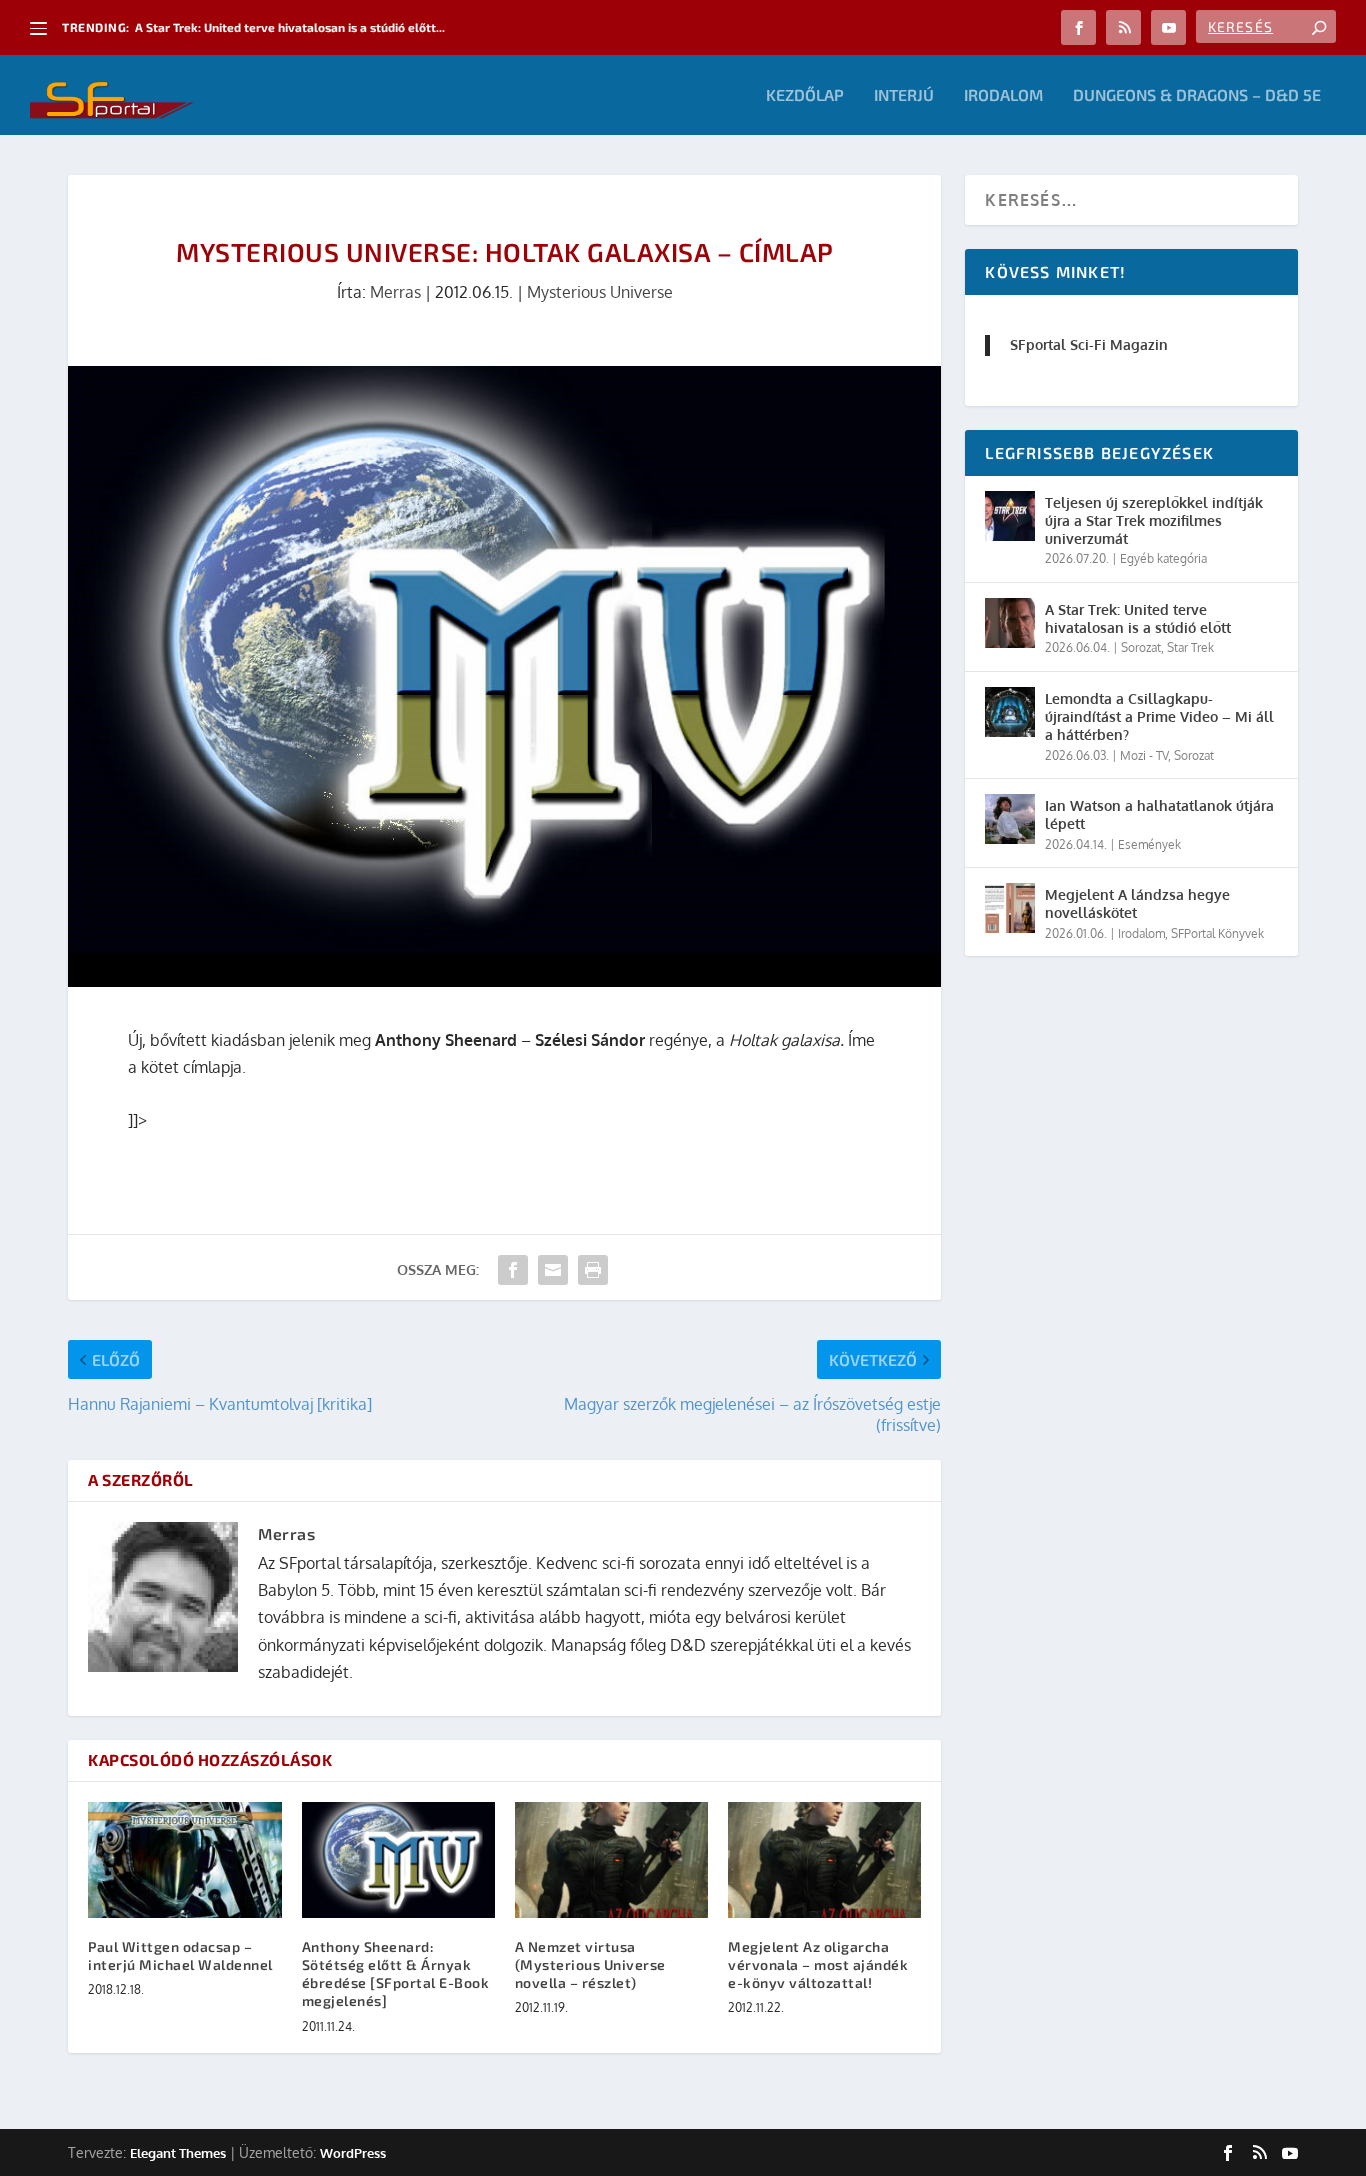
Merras (395, 292)
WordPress (353, 2153)
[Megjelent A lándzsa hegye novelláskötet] (1010, 908)
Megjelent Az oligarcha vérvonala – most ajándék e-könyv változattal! (818, 1964)
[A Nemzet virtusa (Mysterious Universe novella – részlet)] (611, 1860)
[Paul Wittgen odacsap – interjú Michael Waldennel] (184, 1860)
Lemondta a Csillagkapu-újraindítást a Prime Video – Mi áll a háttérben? (1159, 716)
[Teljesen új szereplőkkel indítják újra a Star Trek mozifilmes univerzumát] (1010, 516)
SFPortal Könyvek (1217, 933)
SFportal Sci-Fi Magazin (1089, 344)
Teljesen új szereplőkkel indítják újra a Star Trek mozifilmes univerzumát (1154, 520)
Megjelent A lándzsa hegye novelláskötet (1137, 903)
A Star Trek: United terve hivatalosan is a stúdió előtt (1138, 618)
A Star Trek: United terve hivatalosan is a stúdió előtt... (290, 27)
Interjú (904, 95)
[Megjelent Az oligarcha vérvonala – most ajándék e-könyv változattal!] (824, 1860)
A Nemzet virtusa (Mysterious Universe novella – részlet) (590, 1964)
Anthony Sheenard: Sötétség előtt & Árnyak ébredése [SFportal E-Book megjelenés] (396, 1974)
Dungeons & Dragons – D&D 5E (1197, 95)
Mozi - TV (1144, 755)
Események (1149, 844)
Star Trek (1190, 647)
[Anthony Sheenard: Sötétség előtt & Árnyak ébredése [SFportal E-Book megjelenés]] (398, 1860)
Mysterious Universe (600, 292)
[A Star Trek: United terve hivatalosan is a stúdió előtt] (1010, 623)
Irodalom (1003, 95)
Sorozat (1141, 647)
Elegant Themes (178, 2153)
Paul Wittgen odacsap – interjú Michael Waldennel (180, 1955)
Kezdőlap (805, 95)
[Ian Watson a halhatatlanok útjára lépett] (1010, 819)
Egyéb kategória (1163, 558)
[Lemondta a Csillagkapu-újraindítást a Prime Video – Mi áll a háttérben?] (1010, 712)
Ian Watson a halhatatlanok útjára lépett (1159, 814)
